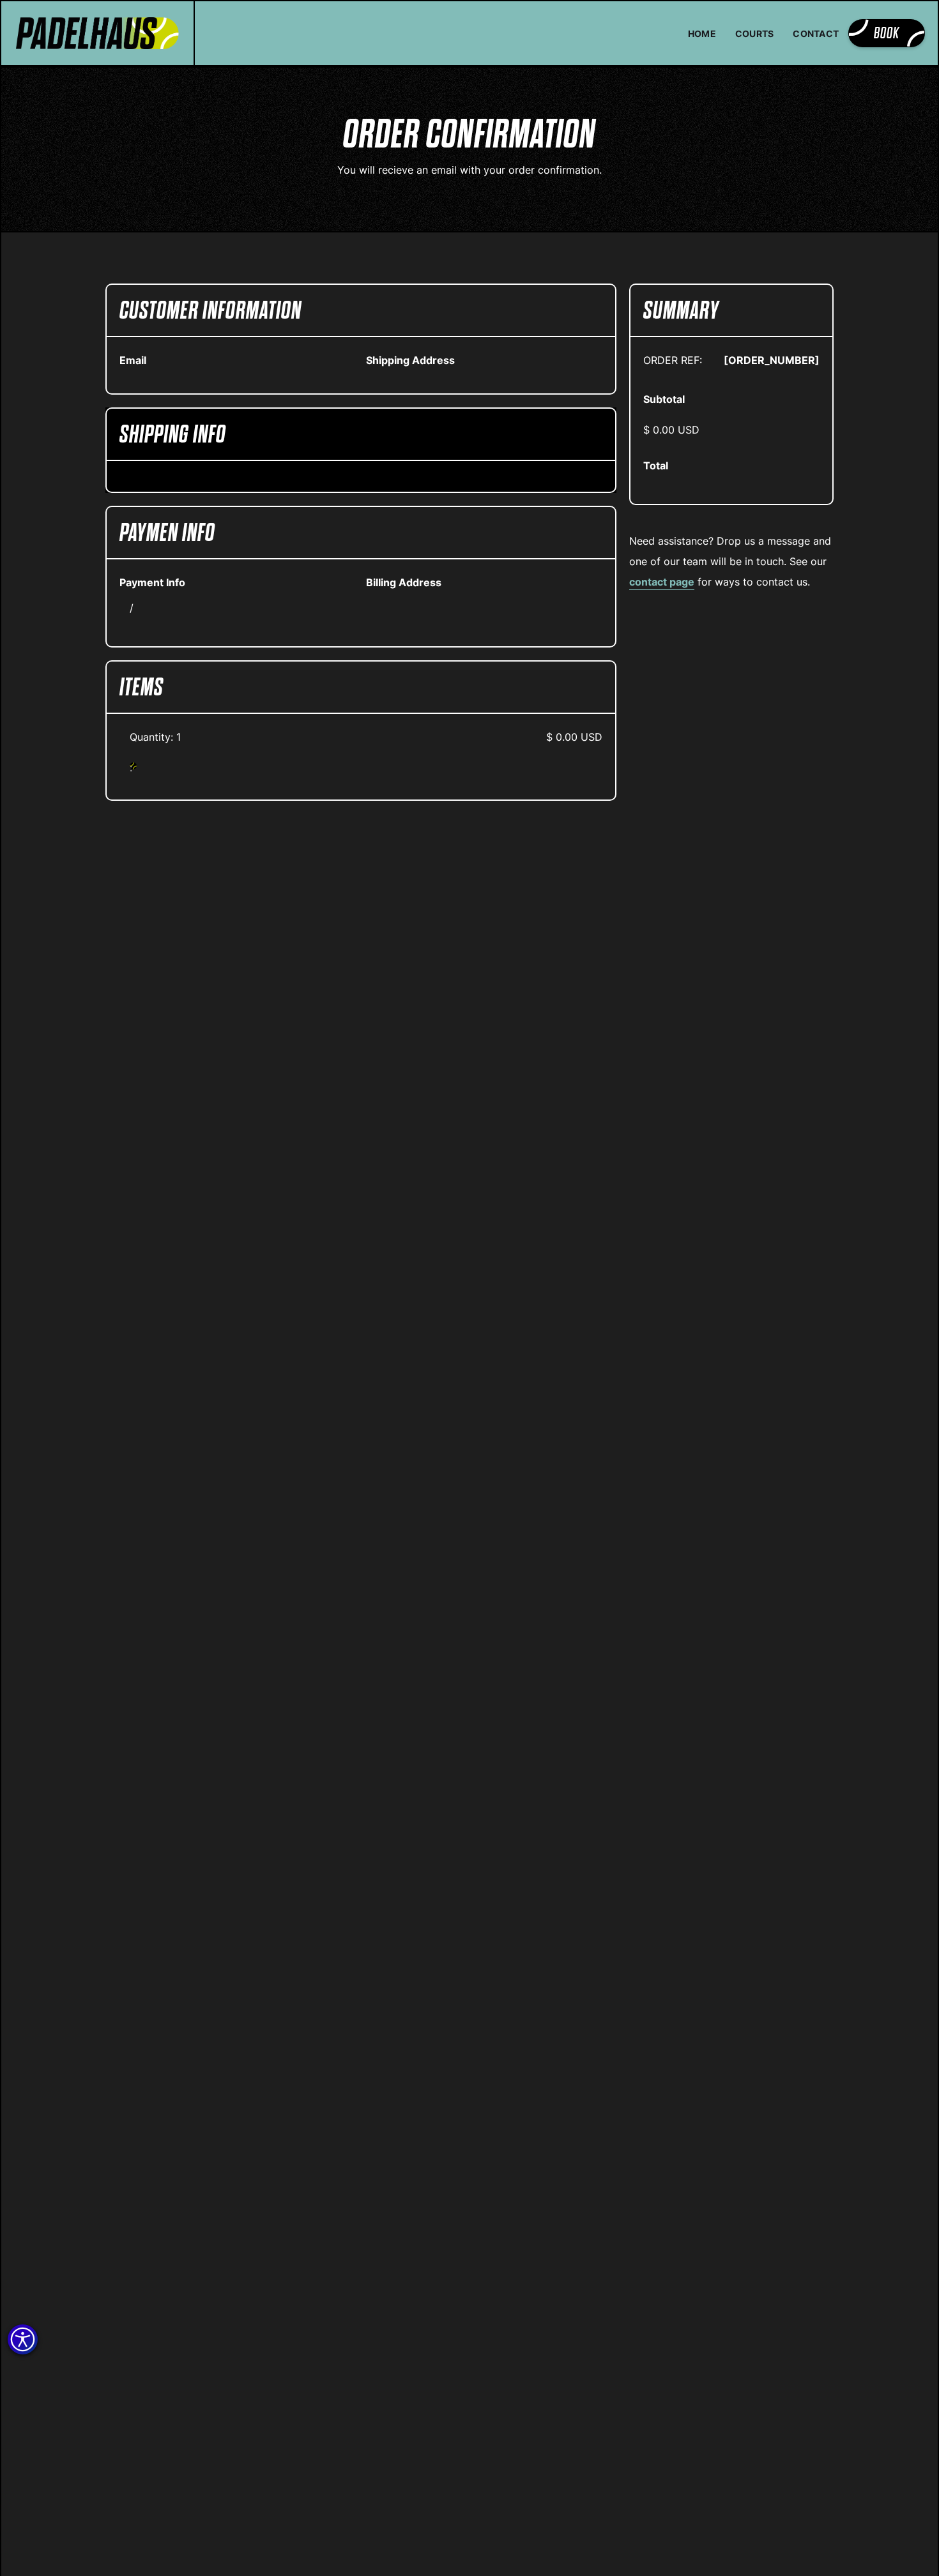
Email (133, 360)
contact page (662, 582)
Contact (816, 34)
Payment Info (152, 582)
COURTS (755, 34)
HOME (702, 34)
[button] (23, 2339)
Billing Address (404, 582)
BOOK (887, 33)
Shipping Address (410, 360)
